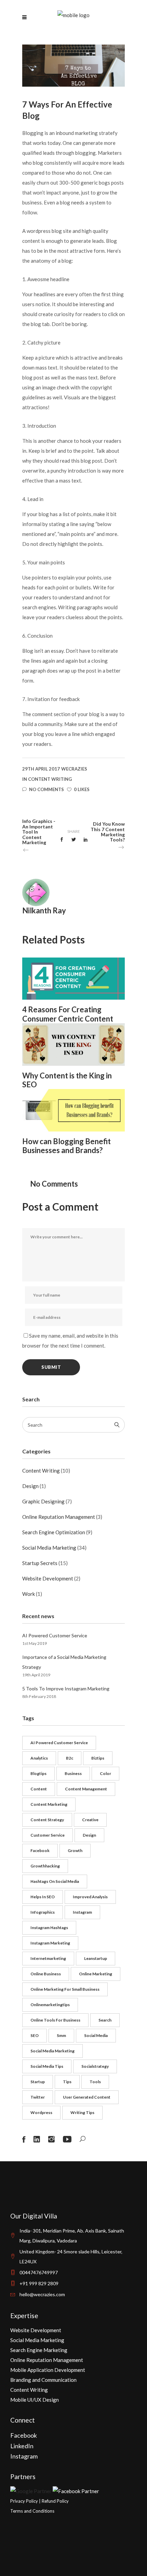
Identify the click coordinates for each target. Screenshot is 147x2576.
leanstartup (96, 1958)
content (39, 1789)
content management (86, 1789)
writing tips (82, 2112)
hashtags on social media (55, 1881)
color (105, 1773)
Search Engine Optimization (54, 1532)
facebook (40, 1850)
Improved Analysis (90, 1897)
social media (96, 2035)
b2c (70, 1758)
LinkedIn (22, 2446)
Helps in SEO (43, 1897)
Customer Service (48, 1835)
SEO (35, 2035)
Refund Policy (55, 2501)
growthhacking (45, 1866)
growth (75, 1850)
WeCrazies (74, 769)
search (105, 2020)
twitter (38, 2097)
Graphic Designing (43, 1501)
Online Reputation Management (59, 1517)
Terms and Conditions (32, 2511)
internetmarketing (48, 1958)
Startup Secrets (40, 1563)
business (73, 1773)
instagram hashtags (49, 1928)
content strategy (47, 1820)
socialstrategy (95, 2066)
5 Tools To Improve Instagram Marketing (66, 1689)
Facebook (24, 2435)
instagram (82, 1912)
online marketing (96, 1974)
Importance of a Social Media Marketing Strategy (64, 1662)
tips (67, 2082)
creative (90, 1820)
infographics (43, 1912)
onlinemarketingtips (50, 2005)
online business (46, 1974)
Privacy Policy (24, 2501)
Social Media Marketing (49, 1548)
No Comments (46, 789)
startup (38, 2082)
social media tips (47, 2066)
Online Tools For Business (55, 2020)
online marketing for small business (65, 1989)
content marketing (49, 1804)
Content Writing (50, 779)
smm (61, 2035)
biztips (98, 1758)
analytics (39, 1758)
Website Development (48, 1578)
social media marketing (52, 2051)
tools (95, 2082)
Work (29, 1594)
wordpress (41, 2112)
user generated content (87, 2097)
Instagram (24, 2456)
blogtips (38, 1773)
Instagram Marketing (50, 1943)
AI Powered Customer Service (55, 1635)
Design (30, 1486)
